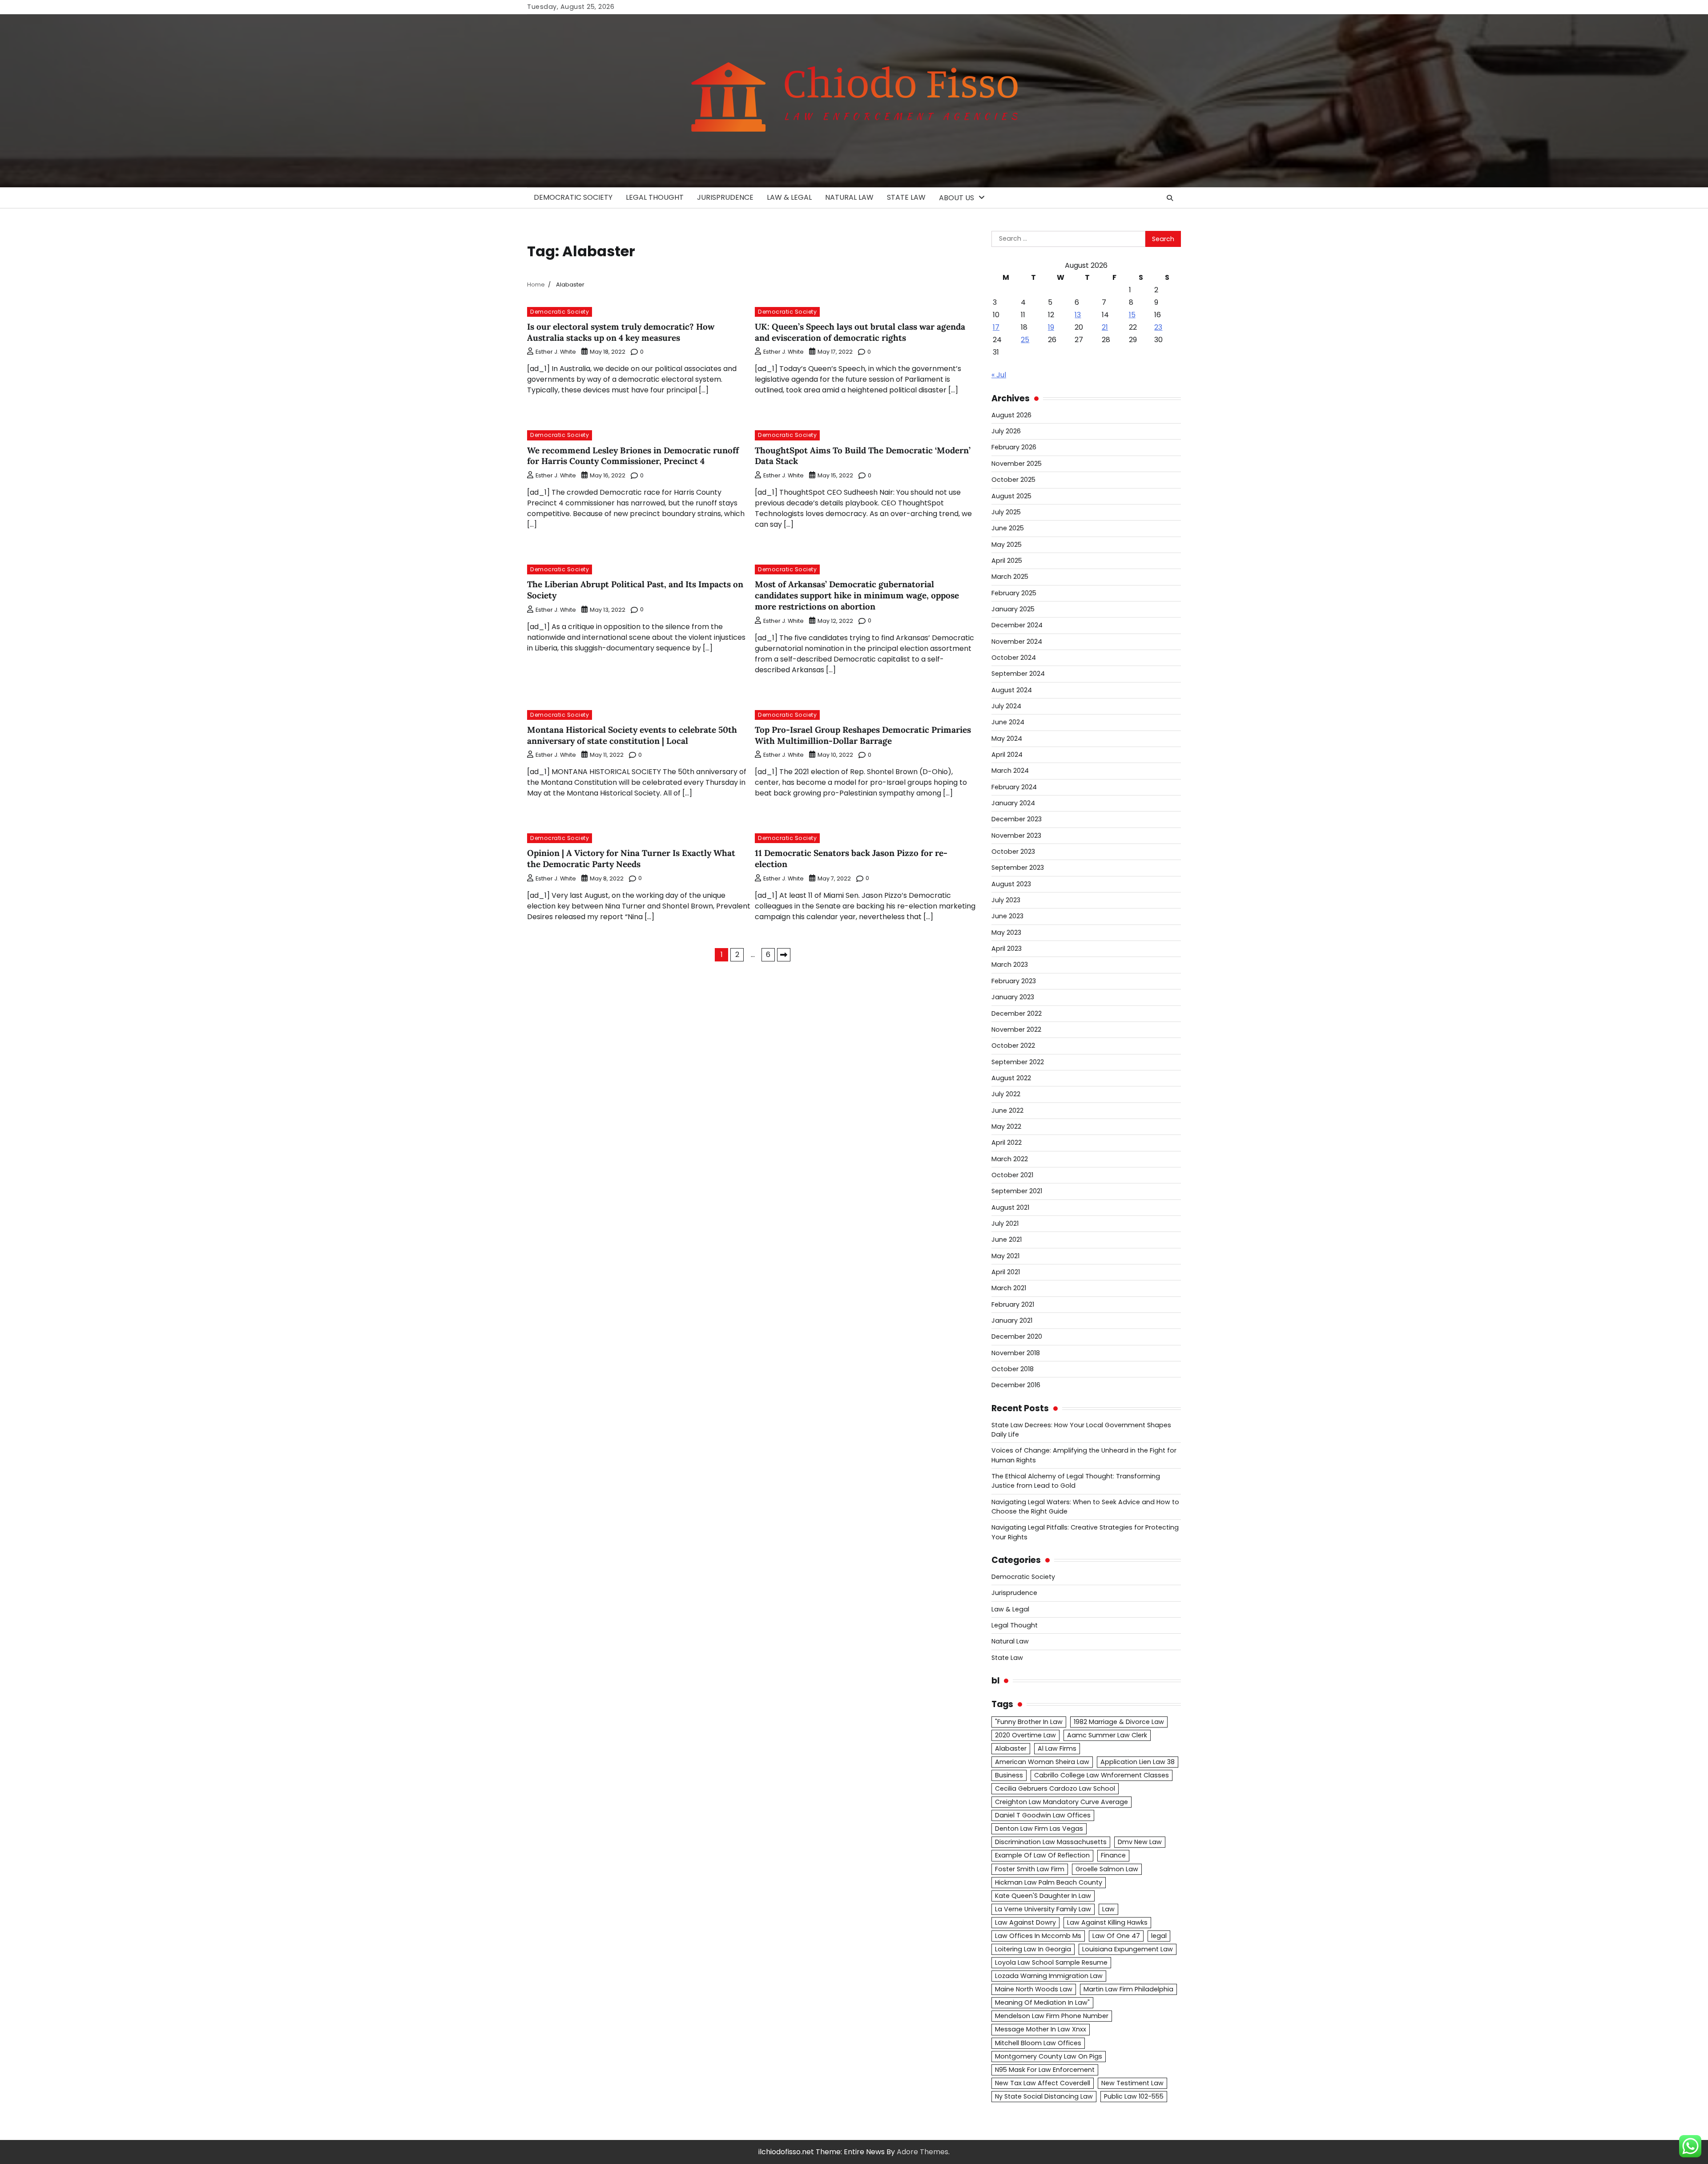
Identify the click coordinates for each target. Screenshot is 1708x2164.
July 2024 (1006, 706)
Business (1009, 1775)
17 (996, 327)
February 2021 (1013, 1304)
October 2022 (1013, 1046)
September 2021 (1017, 1191)
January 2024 (1013, 803)
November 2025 (1017, 464)
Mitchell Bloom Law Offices (1038, 2043)
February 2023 (1014, 981)
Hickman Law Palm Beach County (1049, 1882)
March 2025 (1010, 577)
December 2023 (1017, 819)
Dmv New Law (1140, 1842)
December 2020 (1017, 1336)
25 (1025, 340)
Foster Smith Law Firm (1030, 1869)
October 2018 (1013, 1369)
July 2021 (1005, 1223)
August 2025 (1011, 496)
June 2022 (1007, 1110)
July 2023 (1006, 900)
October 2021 (1012, 1175)
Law (1108, 1909)
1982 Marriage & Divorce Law (1119, 1722)
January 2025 (1013, 609)
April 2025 (1007, 561)
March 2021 (1009, 1288)
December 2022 (1017, 1013)
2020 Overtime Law (1025, 1735)
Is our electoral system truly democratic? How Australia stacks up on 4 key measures (621, 332)
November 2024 (1017, 642)
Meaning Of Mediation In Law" (1042, 2003)
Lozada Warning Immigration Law (1049, 1976)
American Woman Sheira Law (1042, 1762)
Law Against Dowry (1025, 1922)
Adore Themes (922, 2152)
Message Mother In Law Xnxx (1041, 2029)
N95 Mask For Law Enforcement (1045, 2070)
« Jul (999, 375)
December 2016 (1016, 1385)
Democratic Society (573, 197)
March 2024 (1010, 771)
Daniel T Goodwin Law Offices (1043, 1815)
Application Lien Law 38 (1138, 1762)
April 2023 (1007, 949)
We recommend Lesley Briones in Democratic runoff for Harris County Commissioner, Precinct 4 (633, 456)
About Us (957, 198)
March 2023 (1010, 965)
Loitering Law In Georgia (1033, 1949)
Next (784, 955)
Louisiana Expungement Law (1128, 1949)
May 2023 (1006, 933)
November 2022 (1016, 1030)
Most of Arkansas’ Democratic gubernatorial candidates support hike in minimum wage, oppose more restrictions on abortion (857, 595)
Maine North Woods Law (1034, 1989)
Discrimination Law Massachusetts (1051, 1842)
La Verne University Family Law (1043, 1909)
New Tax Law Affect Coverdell (1043, 2083)
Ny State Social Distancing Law (1044, 2096)
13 (1078, 315)
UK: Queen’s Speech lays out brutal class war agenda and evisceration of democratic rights (860, 332)
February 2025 (1014, 593)
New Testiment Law (1132, 2083)
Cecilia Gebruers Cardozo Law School (1055, 1789)
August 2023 (1011, 884)
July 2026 (1006, 431)
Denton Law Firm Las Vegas (1039, 1829)
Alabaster (1011, 1748)
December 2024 (1017, 625)
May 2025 (1007, 545)
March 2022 (1010, 1159)
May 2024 (1007, 739)
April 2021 (1006, 1272)
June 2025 (1008, 528)
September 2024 (1018, 674)
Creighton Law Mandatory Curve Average (1061, 1802)
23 (1158, 327)
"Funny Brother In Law (1029, 1722)
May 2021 (1005, 1256)
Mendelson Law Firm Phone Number (1052, 2016)
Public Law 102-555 (1134, 2096)
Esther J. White (556, 352)
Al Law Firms (1057, 1748)
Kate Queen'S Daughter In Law (1043, 1896)
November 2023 (1016, 836)
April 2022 (1007, 1143)
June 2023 (1007, 916)
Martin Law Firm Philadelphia (1128, 1989)
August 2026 (1011, 415)
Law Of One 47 (1116, 1936)
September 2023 (1018, 868)
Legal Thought (655, 197)
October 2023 (1013, 852)
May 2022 (1006, 1126)
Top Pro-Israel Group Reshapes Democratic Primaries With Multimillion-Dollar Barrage (863, 735)
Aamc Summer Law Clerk (1107, 1735)
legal (1159, 1936)
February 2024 (1014, 787)
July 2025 (1006, 512)
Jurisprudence (725, 197)
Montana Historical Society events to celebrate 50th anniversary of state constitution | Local (632, 735)
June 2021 (1007, 1239)
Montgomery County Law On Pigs (1049, 2056)
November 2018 (1016, 1353)
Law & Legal (789, 197)
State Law (906, 197)
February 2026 (1014, 447)
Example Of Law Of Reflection (1042, 1855)
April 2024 (1007, 755)
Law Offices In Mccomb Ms (1038, 1936)
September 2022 (1018, 1062)
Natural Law (849, 197)
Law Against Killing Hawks (1107, 1922)
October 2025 (1013, 480)
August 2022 (1011, 1078)
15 (1132, 315)
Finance (1113, 1855)
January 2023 (1013, 997)
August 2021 (1010, 1207)
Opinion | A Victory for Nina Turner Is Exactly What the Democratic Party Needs (631, 858)
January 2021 (1012, 1320)
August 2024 (1012, 690)
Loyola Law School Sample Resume (1051, 1962)
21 (1105, 327)
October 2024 (1014, 658)
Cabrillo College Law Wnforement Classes (1102, 1775)
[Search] (1170, 198)
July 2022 (1006, 1094)
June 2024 (1008, 722)
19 (1051, 327)
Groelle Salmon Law (1107, 1869)
